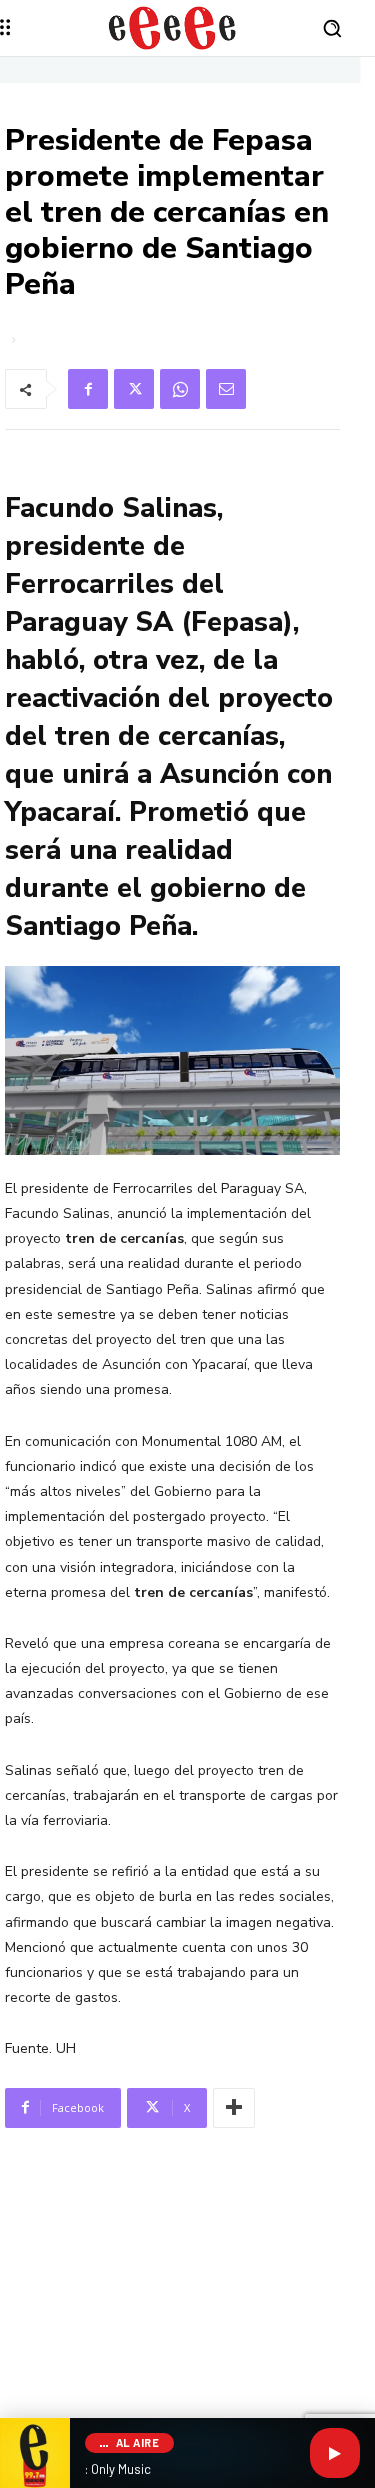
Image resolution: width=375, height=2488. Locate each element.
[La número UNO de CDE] (172, 28)
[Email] (226, 389)
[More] (234, 2108)
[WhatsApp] (180, 389)
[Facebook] (88, 389)
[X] (134, 389)
